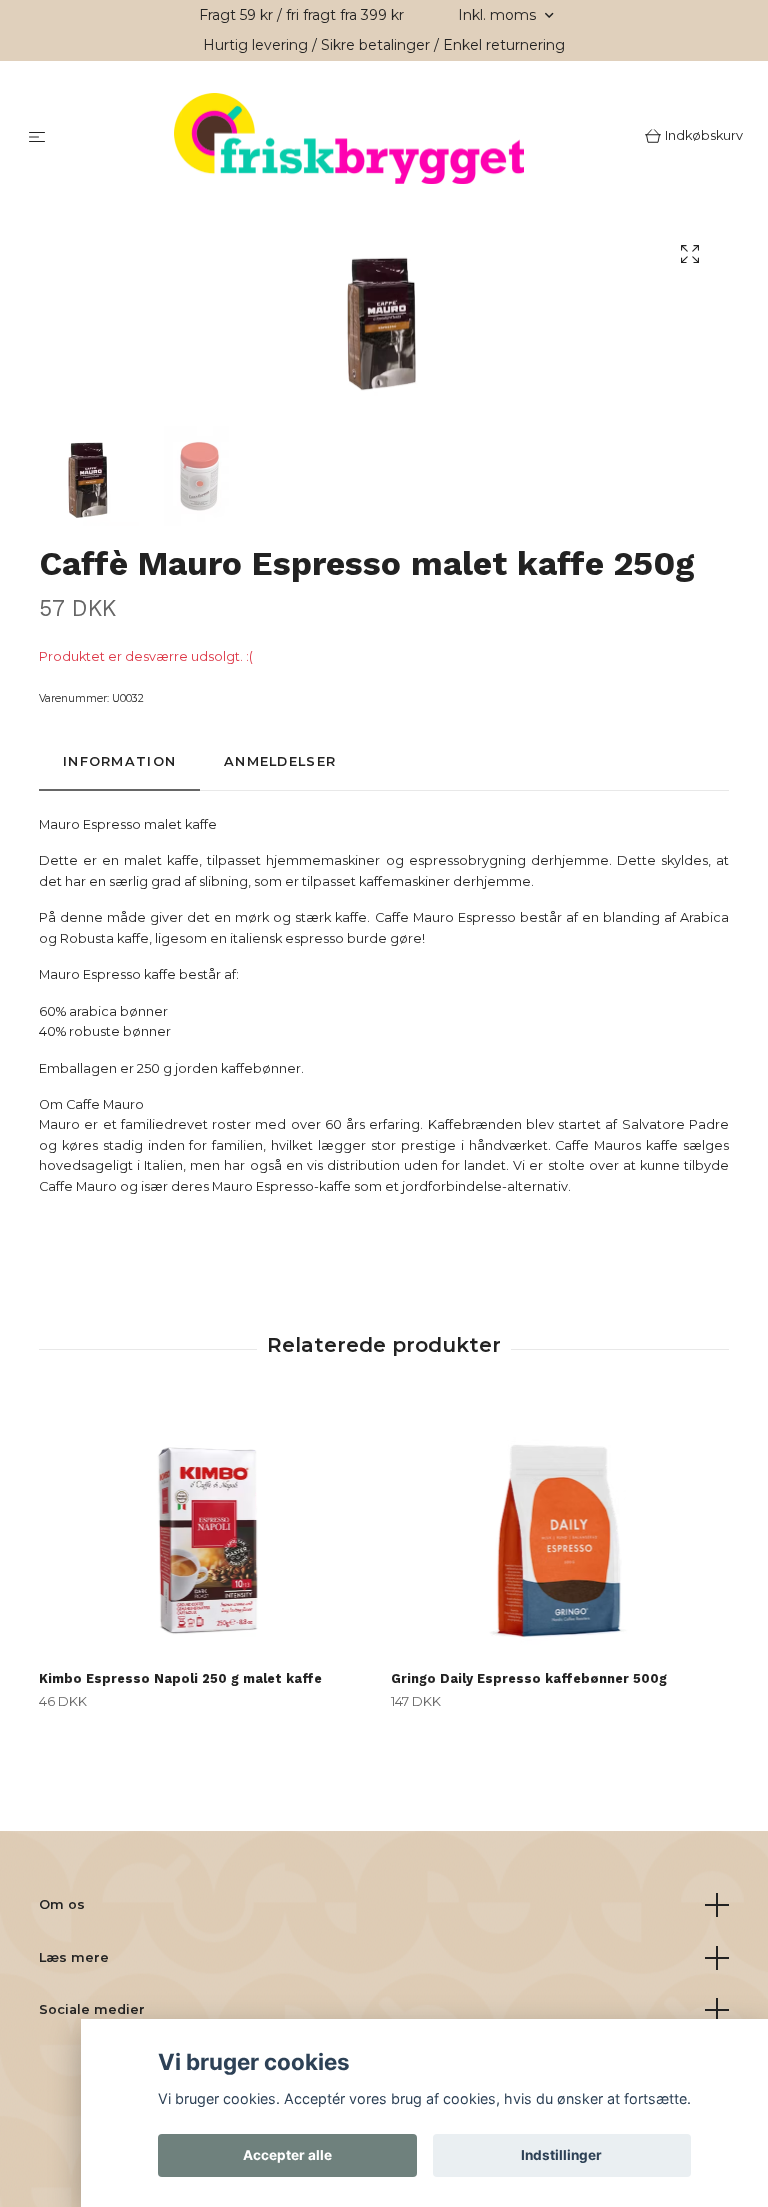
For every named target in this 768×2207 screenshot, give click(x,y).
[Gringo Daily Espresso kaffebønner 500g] (559, 1533)
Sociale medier (92, 2011)
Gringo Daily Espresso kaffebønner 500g (529, 1681)
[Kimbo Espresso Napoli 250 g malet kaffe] (207, 1533)
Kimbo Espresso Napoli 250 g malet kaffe (180, 1681)
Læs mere (74, 1959)
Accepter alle (287, 2155)
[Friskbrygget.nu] (349, 140)
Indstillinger (561, 2155)
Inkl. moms (499, 15)
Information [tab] (119, 764)
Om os (62, 1906)
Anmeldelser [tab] (280, 764)
